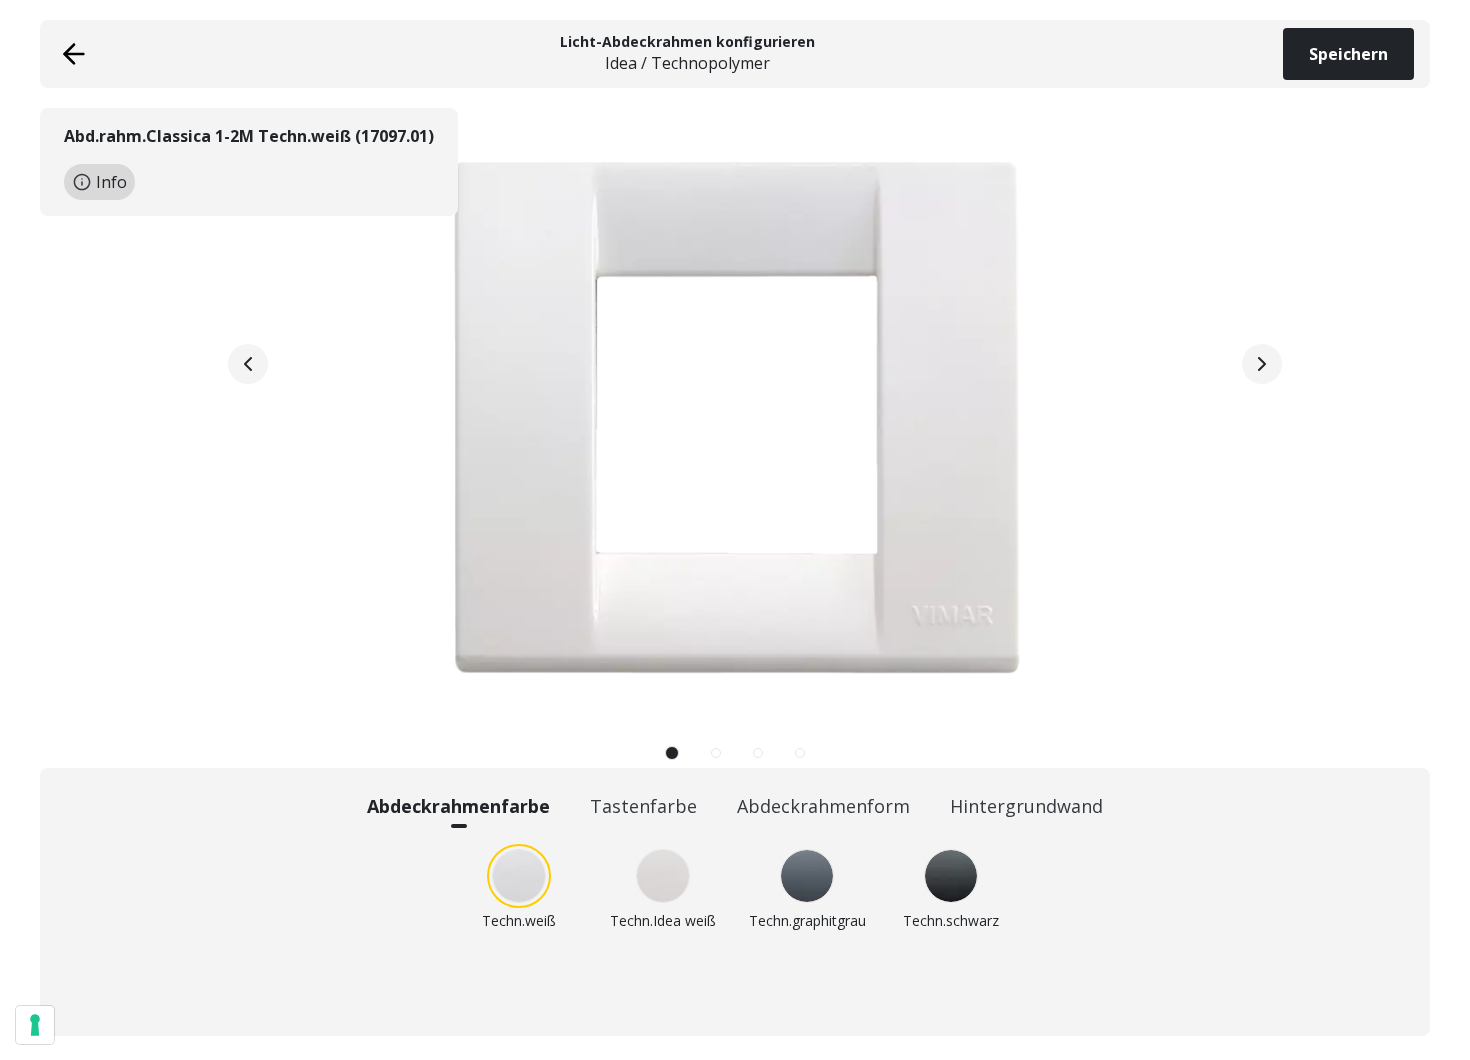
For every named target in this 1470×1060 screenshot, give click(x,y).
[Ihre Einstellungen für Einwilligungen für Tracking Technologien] (35, 1025)
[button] (672, 753)
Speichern (1348, 54)
